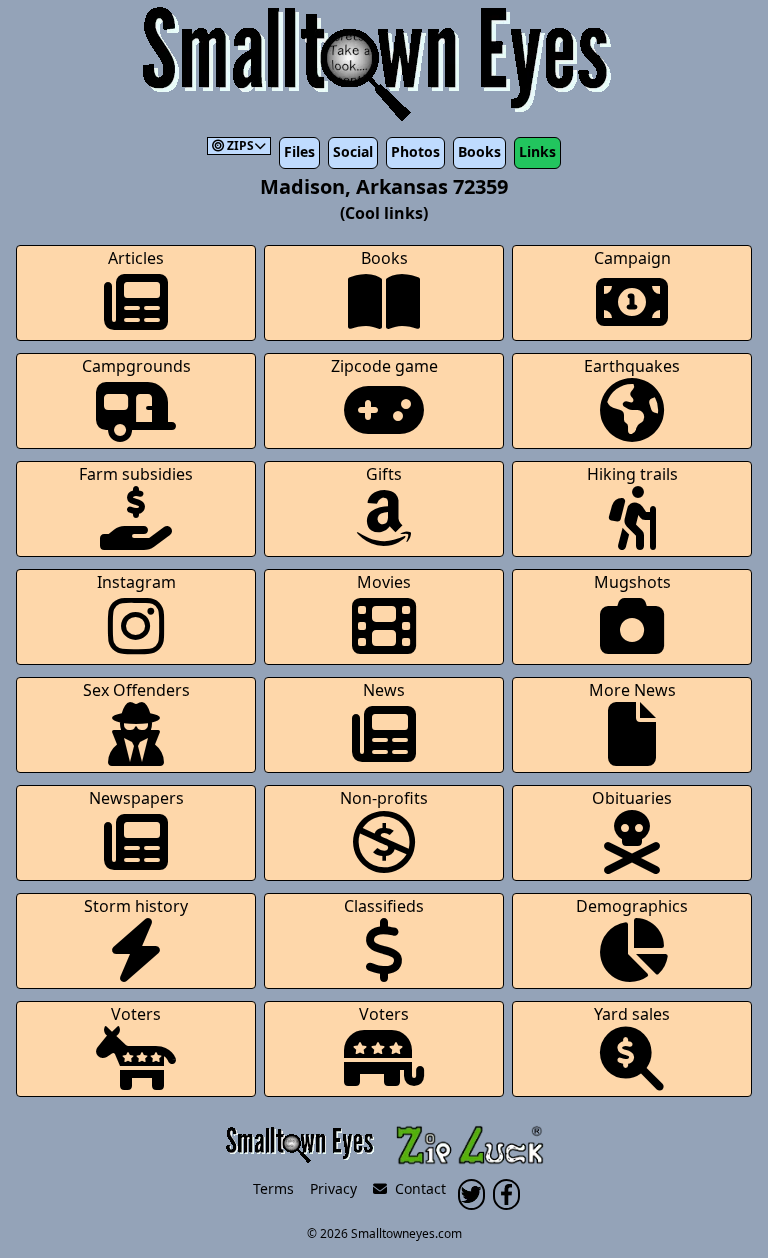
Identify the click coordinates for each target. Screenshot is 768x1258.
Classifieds (384, 906)
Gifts (384, 474)
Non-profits (384, 798)
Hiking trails (632, 474)
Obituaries (632, 798)
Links (537, 151)
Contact (416, 1188)
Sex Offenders (136, 690)
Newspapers (136, 798)
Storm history (136, 906)
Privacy (333, 1188)
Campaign (632, 258)
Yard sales (632, 1014)
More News (632, 690)
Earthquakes (632, 366)
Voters (136, 1014)
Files (299, 151)
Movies (384, 582)
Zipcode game (384, 366)
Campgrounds (136, 366)
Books (479, 151)
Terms (273, 1188)
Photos (415, 151)
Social (353, 151)
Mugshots (632, 582)
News (384, 690)
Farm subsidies (136, 474)
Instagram (136, 582)
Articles (136, 258)
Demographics (632, 906)
